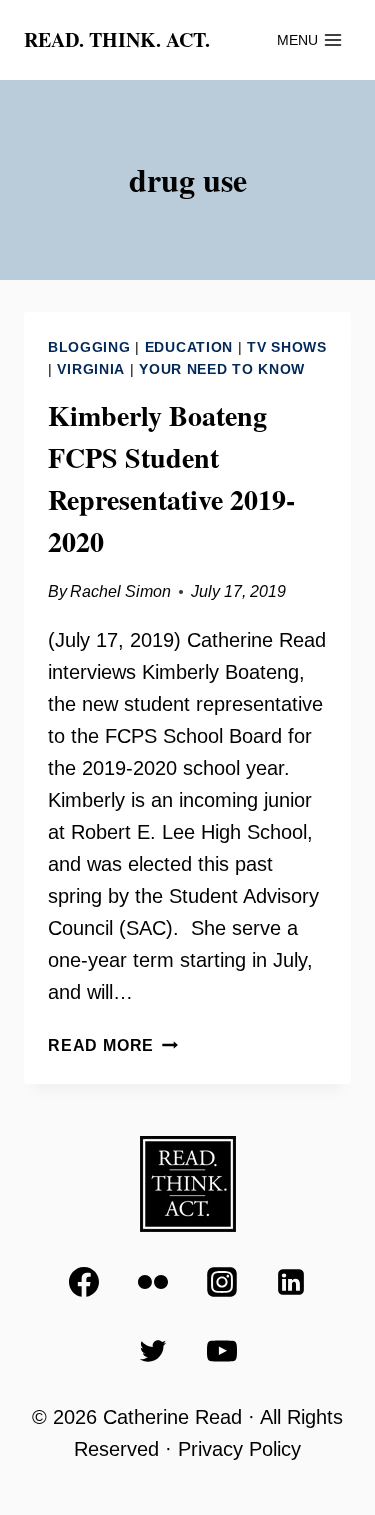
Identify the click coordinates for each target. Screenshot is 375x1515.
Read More (113, 1045)
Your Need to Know (222, 369)
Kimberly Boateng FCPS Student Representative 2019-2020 (171, 478)
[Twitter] (153, 1351)
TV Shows (287, 347)
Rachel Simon (120, 591)
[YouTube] (222, 1351)
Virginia (91, 369)
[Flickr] (153, 1282)
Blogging (89, 347)
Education (189, 347)
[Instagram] (222, 1282)
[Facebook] (84, 1282)
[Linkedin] (291, 1282)
